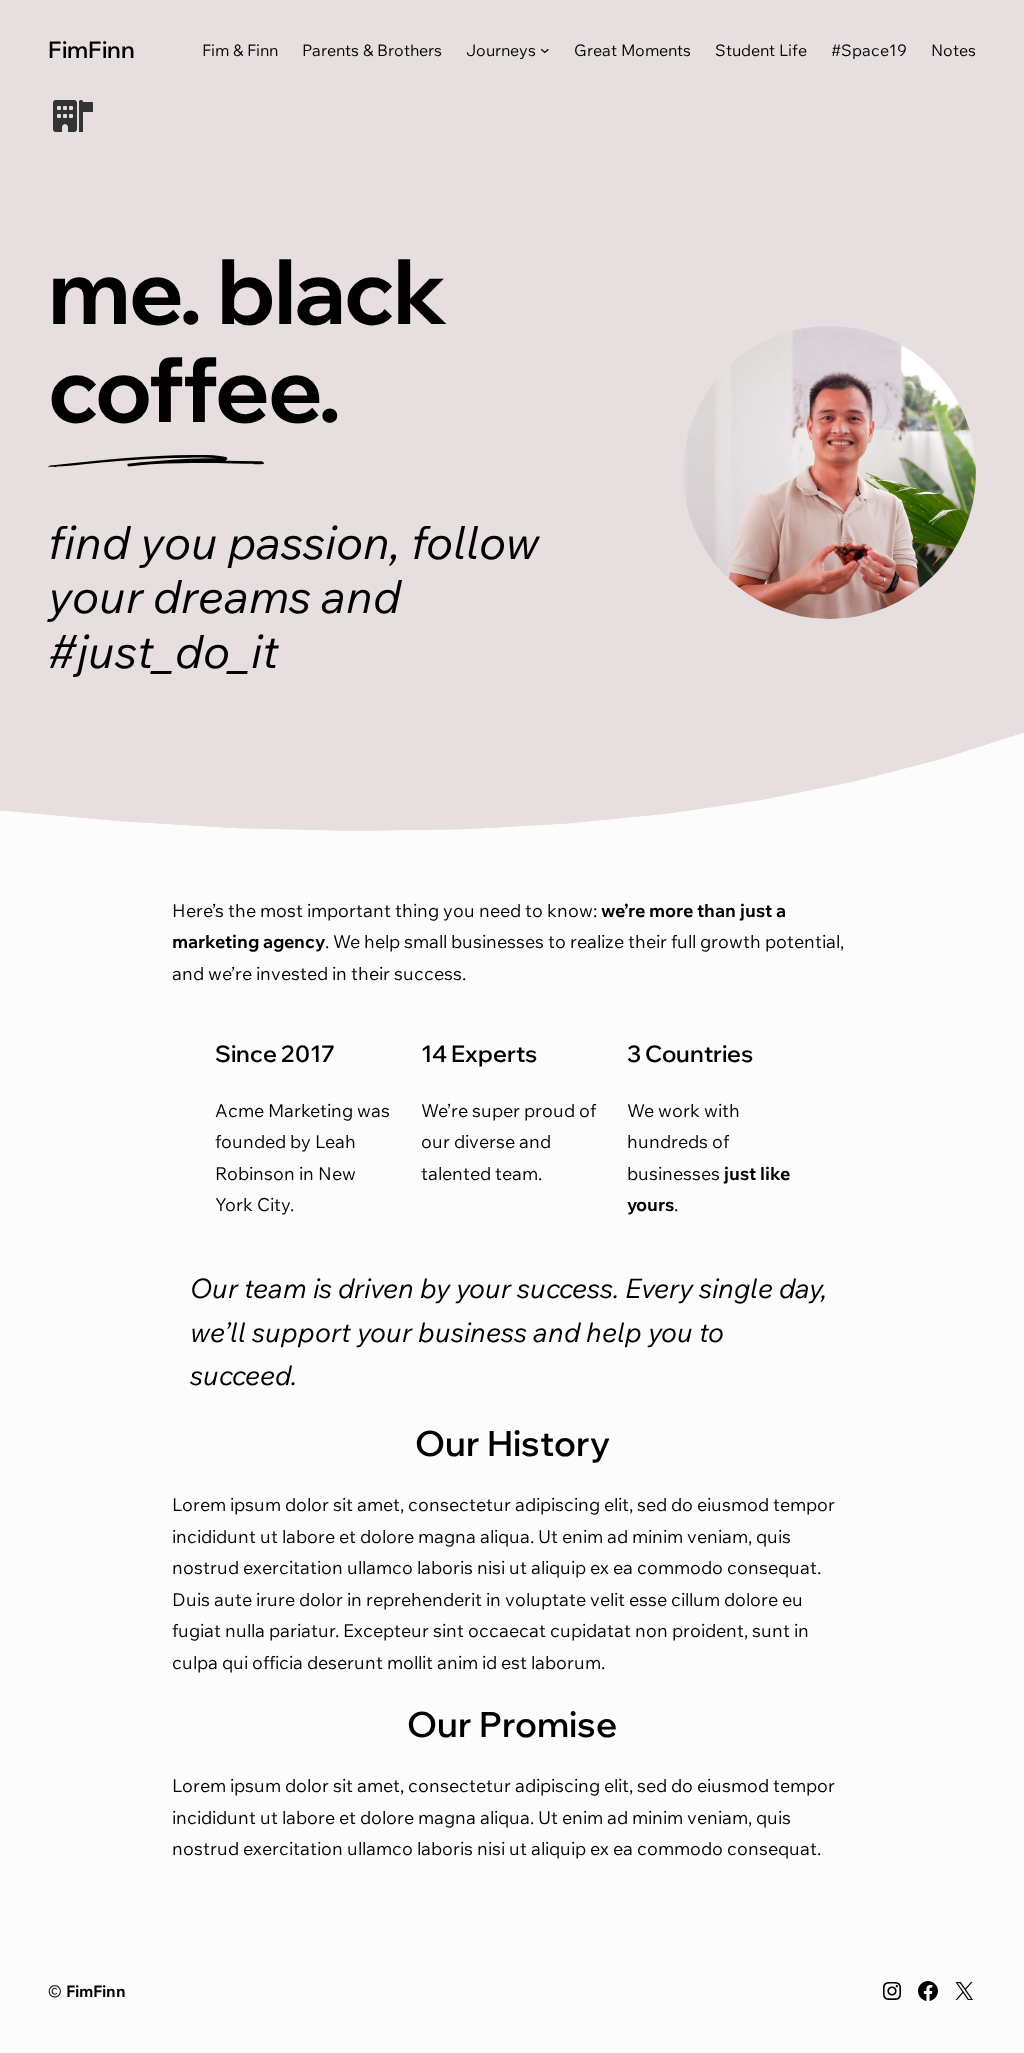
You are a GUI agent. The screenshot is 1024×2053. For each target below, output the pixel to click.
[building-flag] (73, 116)
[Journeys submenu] (545, 50)
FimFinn (91, 49)
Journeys (501, 50)
